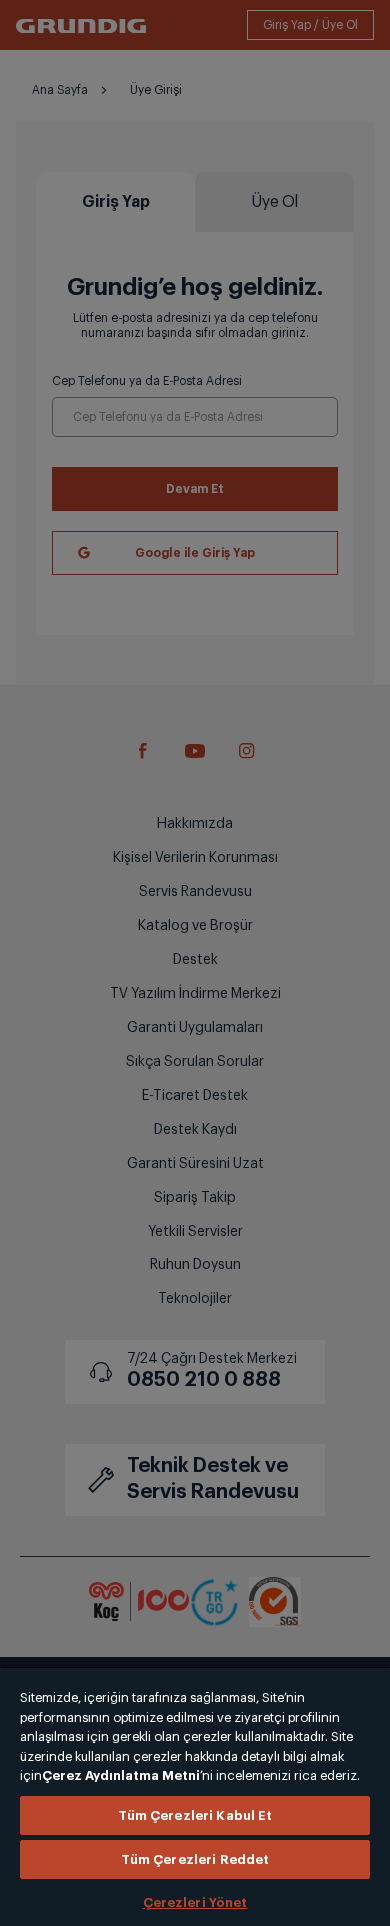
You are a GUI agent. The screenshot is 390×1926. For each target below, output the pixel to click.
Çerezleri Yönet (195, 1902)
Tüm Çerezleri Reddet (195, 1859)
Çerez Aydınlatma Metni (121, 1775)
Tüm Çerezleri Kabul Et (195, 1815)
